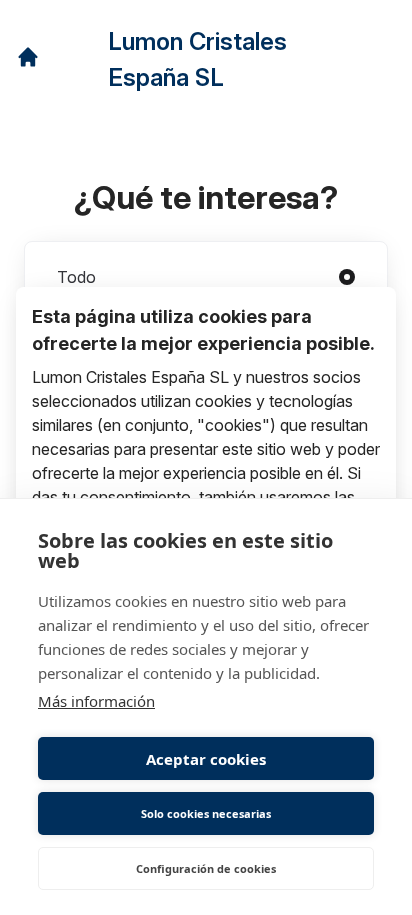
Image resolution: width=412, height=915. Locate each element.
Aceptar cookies (206, 759)
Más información (96, 701)
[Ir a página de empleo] (28, 57)
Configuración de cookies (206, 868)
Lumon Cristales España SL (197, 59)
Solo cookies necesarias (206, 813)
